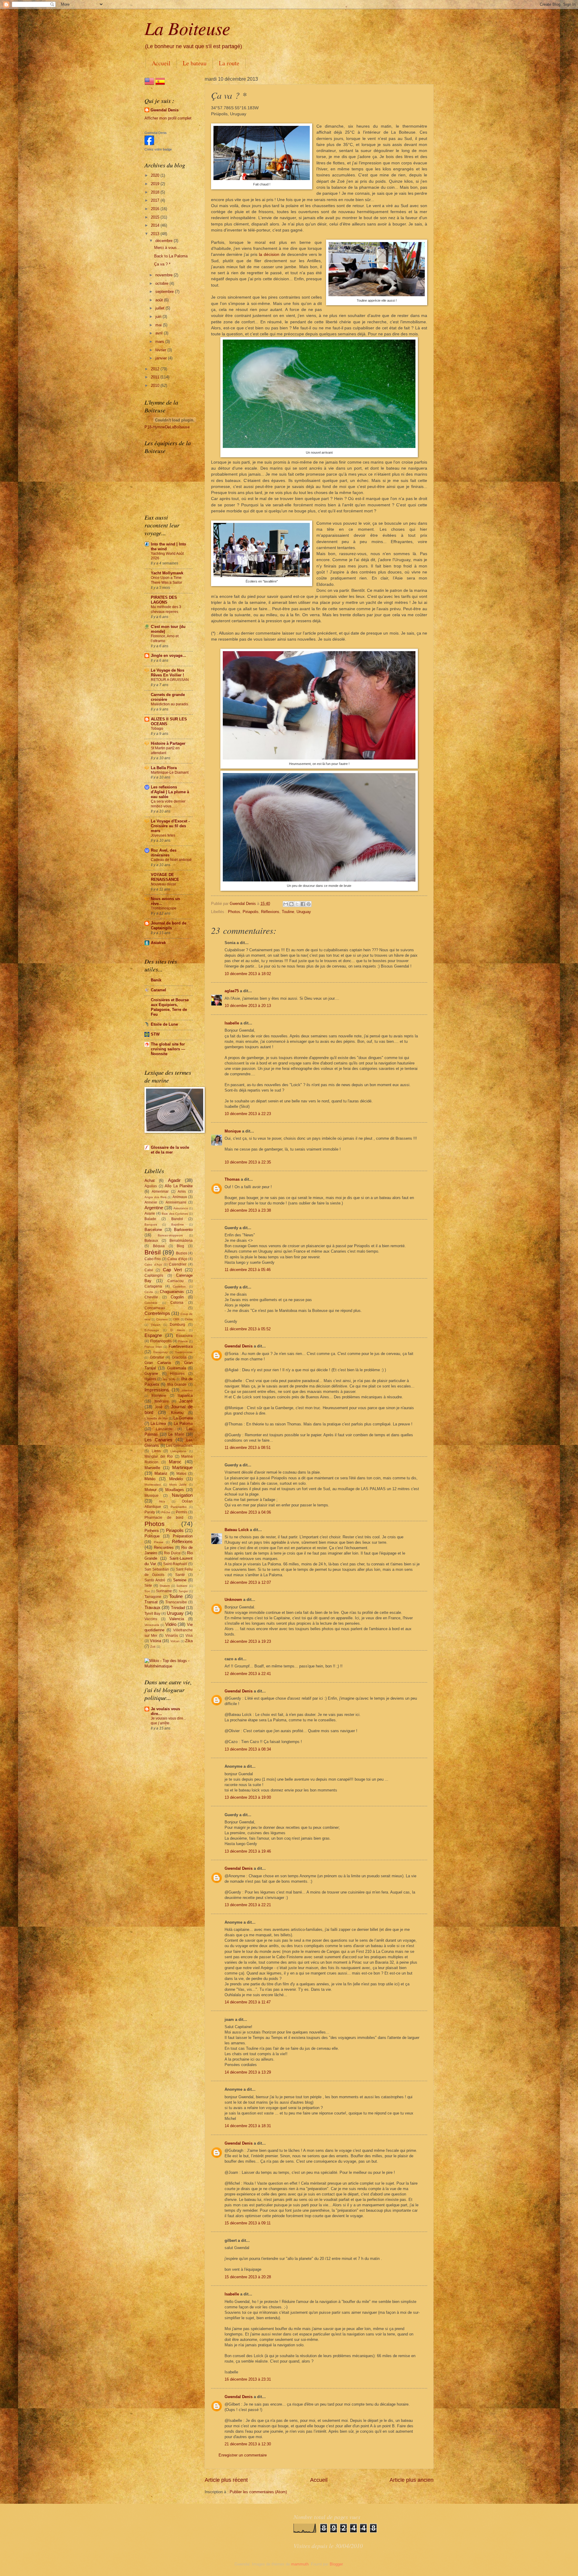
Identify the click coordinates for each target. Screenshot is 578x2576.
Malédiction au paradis (169, 704)
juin (159, 317)
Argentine (154, 1208)
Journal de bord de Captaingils (169, 926)
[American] (149, 85)
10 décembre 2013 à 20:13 (248, 1006)
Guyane (151, 1373)
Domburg (177, 1325)
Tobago (157, 729)
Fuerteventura (181, 1346)
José (159, 1407)
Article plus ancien (412, 2480)
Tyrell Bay (152, 1614)
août (160, 300)
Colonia (177, 1303)
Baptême (178, 1224)
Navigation (182, 1495)
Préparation (183, 1536)
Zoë (153, 1647)
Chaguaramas (172, 1292)
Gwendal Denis (239, 1346)
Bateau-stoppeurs (170, 1235)
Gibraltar (157, 1357)
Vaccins (151, 1619)
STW (155, 1034)
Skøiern (165, 1586)
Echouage (152, 1330)
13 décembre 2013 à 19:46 (248, 1851)
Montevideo (153, 1485)
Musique (152, 1496)
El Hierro (178, 1330)
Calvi (149, 1270)
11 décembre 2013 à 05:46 (248, 1270)
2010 (156, 385)
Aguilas (151, 1186)
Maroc (175, 1462)
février (161, 350)
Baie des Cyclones (175, 1214)
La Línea (158, 1423)
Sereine (180, 1580)
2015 (156, 217)
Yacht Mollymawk (167, 573)
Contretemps (157, 1313)
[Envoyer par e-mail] (286, 904)
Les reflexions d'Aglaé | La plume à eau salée (170, 792)
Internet (187, 1390)
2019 (156, 184)
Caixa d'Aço (177, 1259)
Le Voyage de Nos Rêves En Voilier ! (168, 673)
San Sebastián (157, 1569)
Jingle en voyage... (168, 656)
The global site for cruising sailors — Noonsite (168, 1049)
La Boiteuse (187, 28)
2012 (156, 369)
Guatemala (177, 1368)
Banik (156, 980)
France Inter (153, 1347)
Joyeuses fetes (163, 835)
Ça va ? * (162, 264)
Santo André (155, 1580)
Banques (151, 1224)
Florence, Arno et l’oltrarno (165, 639)
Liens (156, 1451)
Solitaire (182, 1586)
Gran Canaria (158, 1363)
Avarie (150, 1213)
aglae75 (232, 991)
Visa (189, 1636)
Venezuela (152, 1625)
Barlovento (183, 1230)
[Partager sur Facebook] (303, 904)
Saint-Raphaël (175, 1564)
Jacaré (186, 1401)
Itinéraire (162, 1401)
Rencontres (164, 1547)
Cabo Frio (153, 1259)
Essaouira (184, 1336)
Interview (159, 1396)
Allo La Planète (179, 1186)
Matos (181, 1474)
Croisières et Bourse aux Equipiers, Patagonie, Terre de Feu (170, 1007)
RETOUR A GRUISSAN (170, 680)
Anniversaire (176, 1202)
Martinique (182, 1467)
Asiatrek (158, 943)
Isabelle (232, 1023)
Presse (159, 1542)
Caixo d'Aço (153, 1265)
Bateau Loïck (237, 1530)
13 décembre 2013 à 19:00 (248, 1797)
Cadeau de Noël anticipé (171, 860)
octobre (162, 283)
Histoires (177, 1374)
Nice (162, 1501)
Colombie (151, 1303)
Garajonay (160, 1352)
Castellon (179, 1286)
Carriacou (176, 1281)
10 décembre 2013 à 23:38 (248, 1210)
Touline (288, 912)
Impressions (157, 1390)
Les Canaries (158, 1440)
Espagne (153, 1335)
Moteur (151, 1490)
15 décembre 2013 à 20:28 (248, 2277)
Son (147, 1591)
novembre (165, 275)
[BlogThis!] (291, 904)
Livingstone (178, 1451)
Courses (162, 1319)
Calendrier (178, 1264)
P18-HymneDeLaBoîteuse (167, 427)
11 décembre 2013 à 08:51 (248, 1448)
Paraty (150, 1512)
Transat (151, 1602)
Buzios (182, 1253)
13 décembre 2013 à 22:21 (248, 1905)
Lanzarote (164, 1429)
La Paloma (183, 1423)
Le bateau (195, 63)
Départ (156, 1325)
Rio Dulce (172, 1553)
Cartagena (153, 1286)
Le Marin (176, 1434)
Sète (148, 1586)
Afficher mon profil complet (168, 118)
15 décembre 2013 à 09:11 (248, 2223)
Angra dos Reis (155, 1197)
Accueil (161, 63)
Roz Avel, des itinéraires (164, 853)
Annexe (151, 1202)
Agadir (174, 1180)
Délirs (189, 1319)
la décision (269, 255)
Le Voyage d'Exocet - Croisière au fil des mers (170, 826)
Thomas (232, 1179)
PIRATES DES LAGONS (164, 600)
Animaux (180, 1197)
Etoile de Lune (164, 1024)
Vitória (155, 1641)
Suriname (164, 1591)
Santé (180, 1575)
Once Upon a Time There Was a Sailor (166, 580)
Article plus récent (226, 2480)
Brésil (153, 1252)
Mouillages (175, 1490)
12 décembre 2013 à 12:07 (248, 1582)
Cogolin (177, 1297)
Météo (150, 1479)
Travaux (152, 1607)
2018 (156, 192)
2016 (156, 209)
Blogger (336, 2564)
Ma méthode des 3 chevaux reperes (166, 609)
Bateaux (151, 1241)
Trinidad (178, 1608)
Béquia (159, 1246)
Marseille (152, 1468)
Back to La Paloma (171, 256)
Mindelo (176, 1479)
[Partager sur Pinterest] (309, 904)
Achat (150, 1181)
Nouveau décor (163, 884)
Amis (182, 1192)
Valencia (177, 1619)
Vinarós (172, 1636)
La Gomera (183, 1418)
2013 (156, 234)
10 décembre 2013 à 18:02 (248, 974)
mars (160, 342)
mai (159, 325)
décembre (165, 241)
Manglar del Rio (159, 1456)
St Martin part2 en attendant (165, 750)
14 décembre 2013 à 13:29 (248, 2072)
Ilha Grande (177, 1384)
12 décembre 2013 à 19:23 (248, 1641)
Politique (152, 1536)
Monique (233, 1131)
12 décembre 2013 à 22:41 (248, 1674)
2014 (156, 225)
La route (229, 63)
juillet (160, 308)
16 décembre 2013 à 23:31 (248, 2379)
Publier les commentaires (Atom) (258, 2492)
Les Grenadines (179, 1446)
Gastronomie (184, 1352)
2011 (156, 377)
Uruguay (304, 912)
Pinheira (152, 1531)
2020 (156, 175)
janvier (162, 358)
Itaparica (185, 1395)
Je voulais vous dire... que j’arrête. (168, 1721)
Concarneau (155, 1308)
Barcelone (153, 1230)
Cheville (151, 1297)
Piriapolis (251, 912)
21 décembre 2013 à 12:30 (248, 2444)
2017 (156, 200)
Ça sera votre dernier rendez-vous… (168, 804)
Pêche (166, 1512)
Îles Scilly (169, 1379)
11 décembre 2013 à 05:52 (248, 1329)
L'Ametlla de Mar (156, 1418)
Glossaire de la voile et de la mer (170, 1150)
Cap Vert (172, 1270)
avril (160, 333)
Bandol (177, 1219)
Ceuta (149, 1292)
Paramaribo (179, 1507)
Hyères (150, 1379)
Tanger (183, 1591)
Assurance (181, 1208)
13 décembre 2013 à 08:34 (248, 1749)
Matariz (161, 1473)
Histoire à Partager (168, 743)
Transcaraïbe (176, 1602)
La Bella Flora (164, 768)
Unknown (233, 1600)
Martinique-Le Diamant (170, 772)
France (183, 1341)
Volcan (175, 1641)
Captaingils (154, 1276)
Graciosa (179, 1357)
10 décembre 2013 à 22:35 (248, 1162)
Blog (180, 1246)
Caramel (158, 990)
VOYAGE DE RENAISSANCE (165, 877)
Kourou (177, 1413)
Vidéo (171, 1624)
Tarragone (153, 1597)
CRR (176, 1319)
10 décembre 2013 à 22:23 (248, 1114)
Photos (234, 912)
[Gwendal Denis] (149, 144)
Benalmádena (181, 1241)
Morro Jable (178, 1485)
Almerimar (160, 1192)
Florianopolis (161, 1341)
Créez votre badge (158, 149)
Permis (182, 1512)
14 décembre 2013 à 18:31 (248, 2126)
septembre (165, 292)
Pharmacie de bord (164, 1518)
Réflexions (270, 912)
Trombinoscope (164, 908)
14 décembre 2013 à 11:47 (248, 2002)
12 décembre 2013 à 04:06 (248, 1512)
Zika (189, 1641)
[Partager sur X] (297, 904)
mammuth (300, 2564)
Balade (150, 1219)
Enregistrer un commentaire (243, 2455)
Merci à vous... (167, 248)
